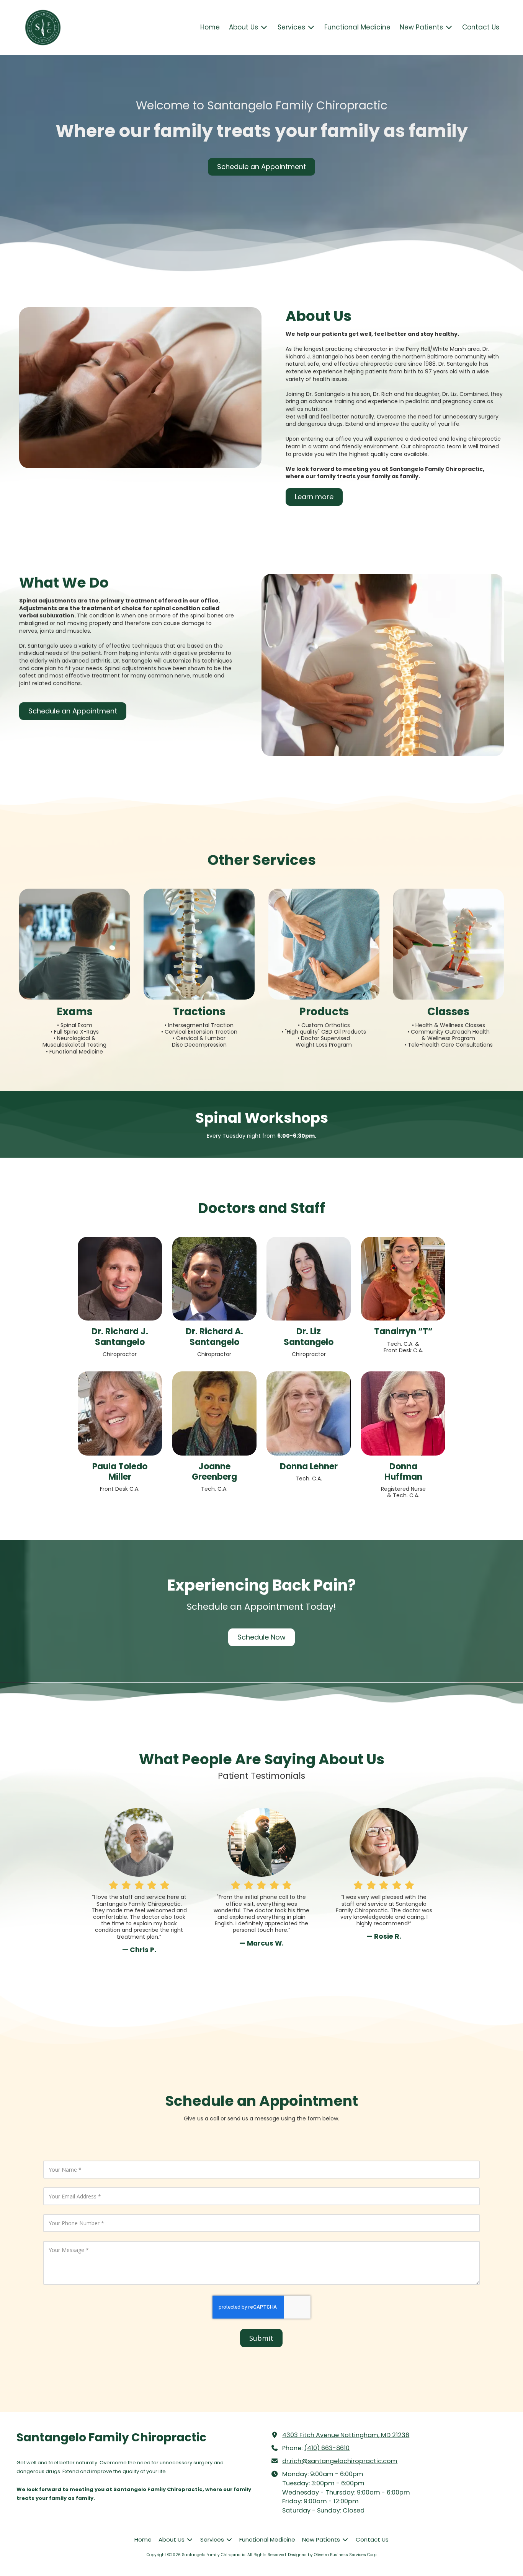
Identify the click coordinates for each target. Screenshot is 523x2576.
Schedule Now (261, 1637)
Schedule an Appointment (261, 167)
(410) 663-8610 (327, 2448)
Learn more (314, 497)
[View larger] (120, 1279)
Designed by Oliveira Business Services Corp (332, 2555)
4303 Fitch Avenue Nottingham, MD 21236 (346, 2435)
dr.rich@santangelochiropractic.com (340, 2461)
